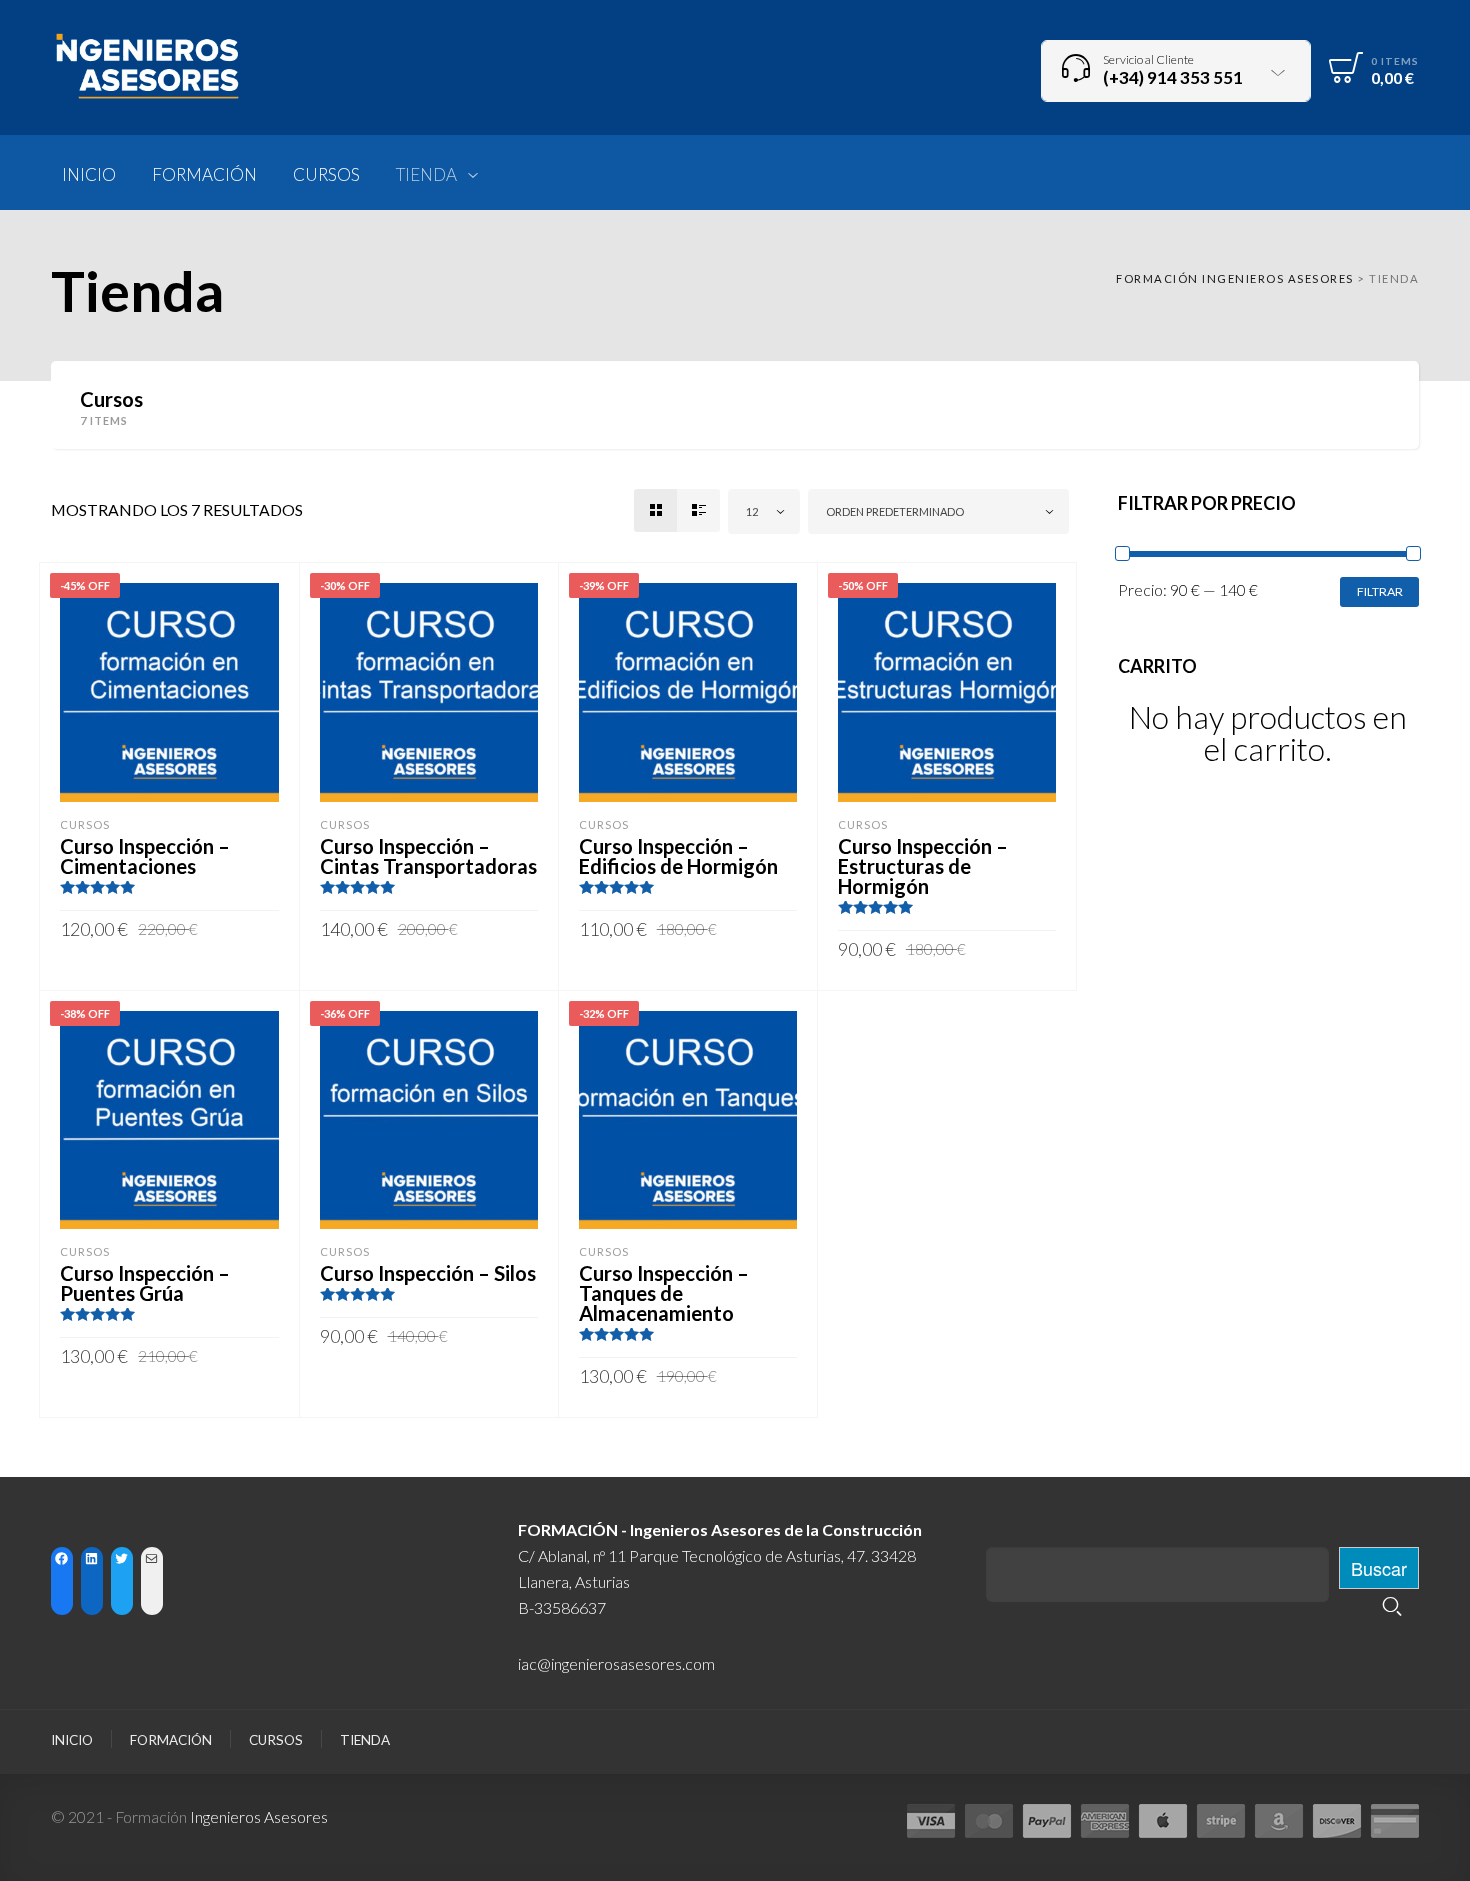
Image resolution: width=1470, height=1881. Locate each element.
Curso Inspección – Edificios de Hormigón (678, 856)
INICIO (72, 1740)
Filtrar (1380, 591)
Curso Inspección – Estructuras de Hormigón (923, 866)
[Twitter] (122, 1558)
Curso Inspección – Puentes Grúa (145, 1283)
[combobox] (764, 511)
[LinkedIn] (92, 1558)
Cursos (85, 824)
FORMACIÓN (171, 1740)
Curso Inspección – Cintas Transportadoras (428, 856)
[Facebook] (62, 1558)
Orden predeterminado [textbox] (895, 511)
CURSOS (276, 1740)
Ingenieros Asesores (259, 1816)
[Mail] (152, 1558)
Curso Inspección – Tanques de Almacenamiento (664, 1293)
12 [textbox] (752, 511)
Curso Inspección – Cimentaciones (145, 856)
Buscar (1379, 1568)
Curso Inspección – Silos (428, 1273)
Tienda (365, 1740)
